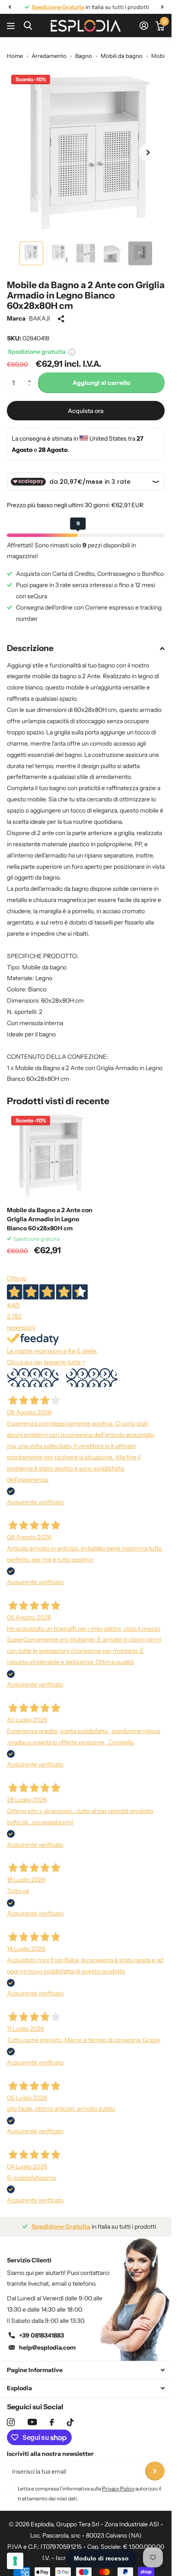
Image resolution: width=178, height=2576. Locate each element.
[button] (31, 369)
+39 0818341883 (41, 2329)
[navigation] (10, 7)
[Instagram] (11, 2416)
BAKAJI (40, 312)
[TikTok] (70, 2416)
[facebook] (52, 2416)
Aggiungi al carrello (101, 376)
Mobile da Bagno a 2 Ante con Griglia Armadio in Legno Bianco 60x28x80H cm (50, 1213)
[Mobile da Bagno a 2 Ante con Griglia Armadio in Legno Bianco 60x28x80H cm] (51, 1149)
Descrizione (30, 642)
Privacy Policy (118, 2482)
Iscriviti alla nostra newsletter (50, 2447)
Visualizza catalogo (12, 26)
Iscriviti (155, 2465)
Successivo (92, 1371)
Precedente (33, 1371)
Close (86, 2364)
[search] (28, 26)
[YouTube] (32, 2416)
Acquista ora (86, 404)
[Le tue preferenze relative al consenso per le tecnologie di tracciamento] (15, 2561)
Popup (72, 345)
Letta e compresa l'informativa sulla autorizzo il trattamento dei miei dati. (89, 2487)
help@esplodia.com (47, 2341)
